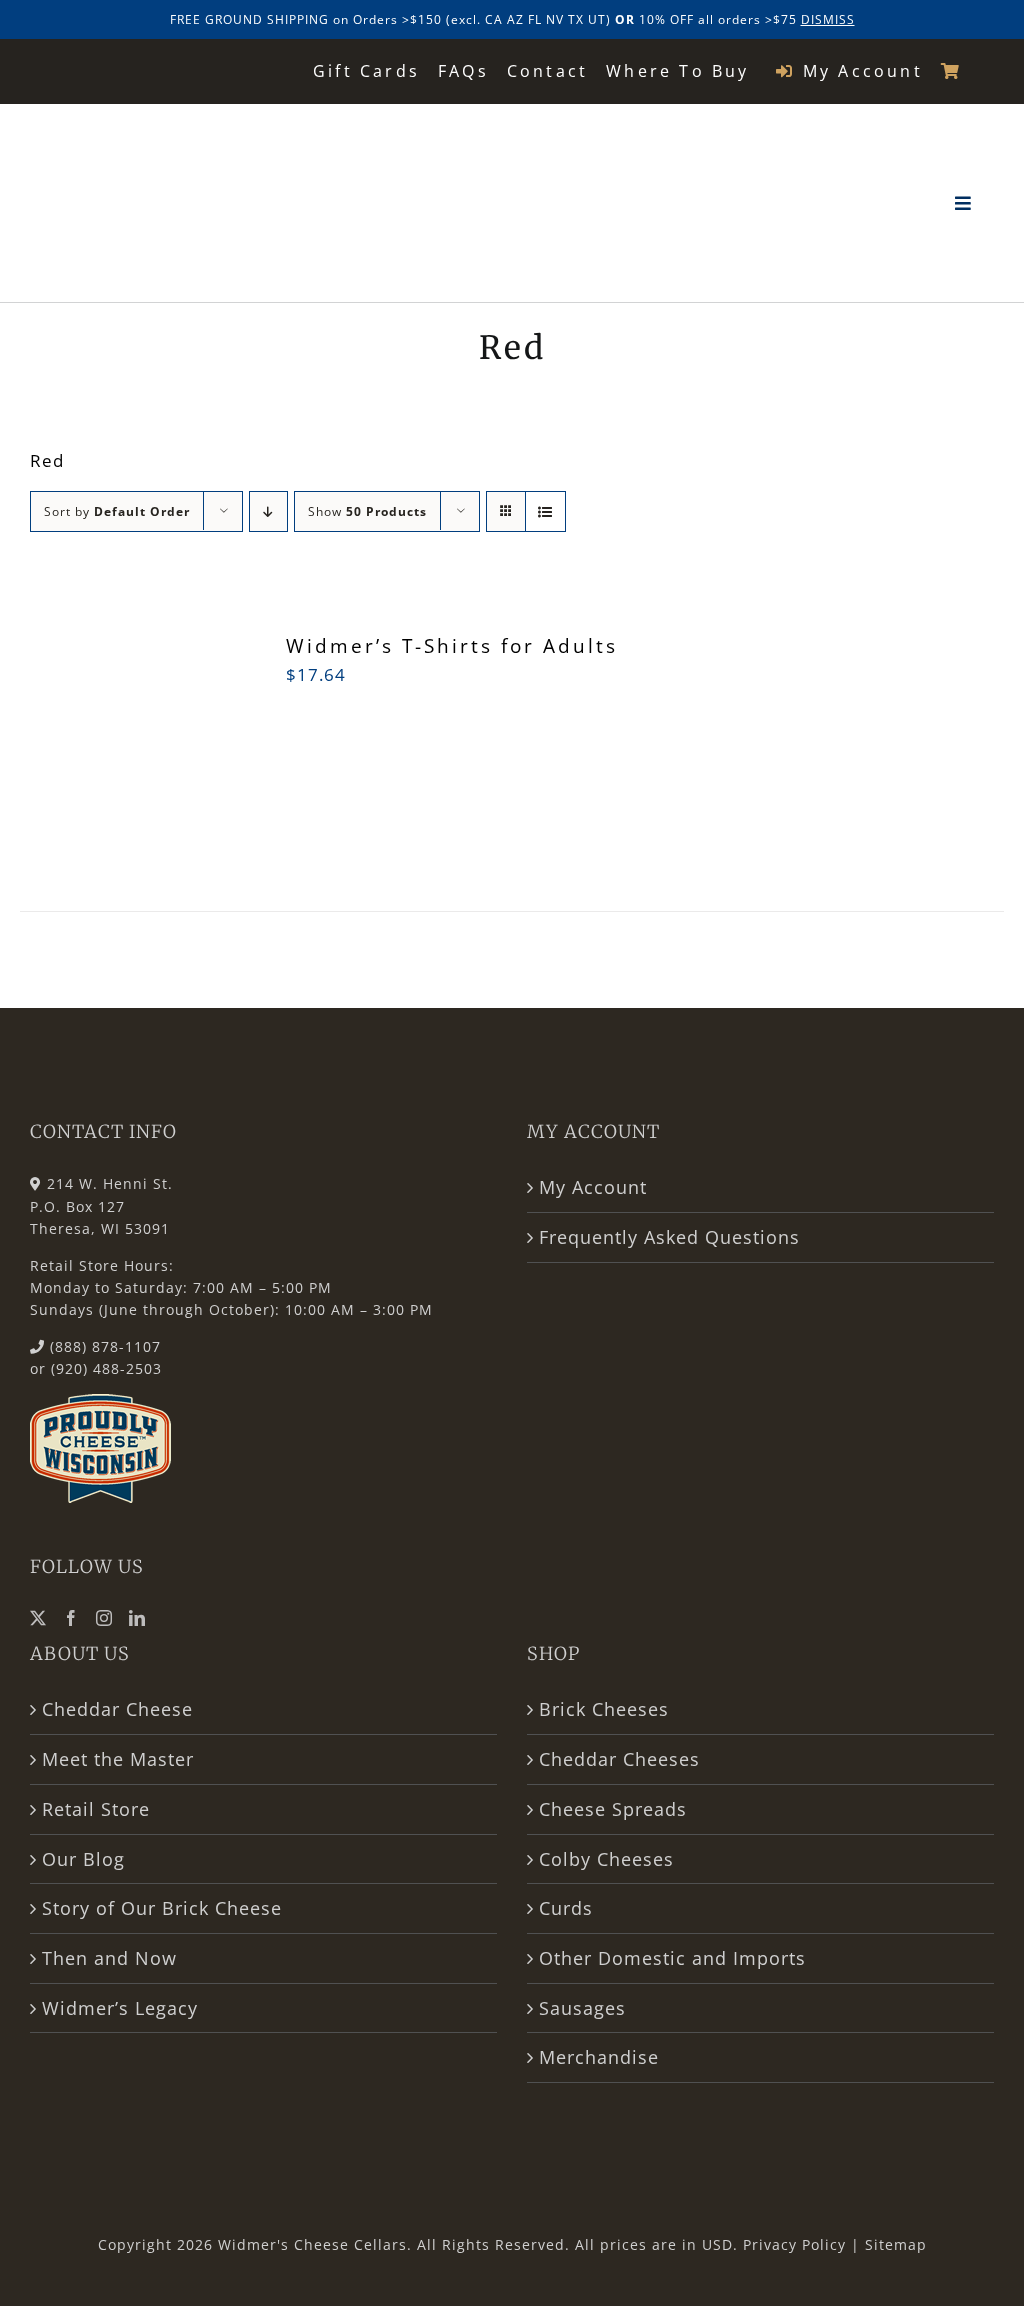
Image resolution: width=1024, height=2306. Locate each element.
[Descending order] (268, 511)
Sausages (582, 2008)
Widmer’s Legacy (120, 2008)
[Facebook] (71, 1618)
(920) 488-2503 (106, 1368)
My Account (593, 1187)
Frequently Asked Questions (669, 1237)
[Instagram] (104, 1618)
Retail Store (96, 1809)
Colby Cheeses (606, 1859)
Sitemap (896, 2244)
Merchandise (599, 2057)
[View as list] (545, 511)
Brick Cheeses (604, 1709)
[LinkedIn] (137, 1618)
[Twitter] (38, 1618)
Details (196, 747)
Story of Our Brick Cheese (162, 1908)
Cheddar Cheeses (619, 1759)
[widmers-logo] (157, 128)
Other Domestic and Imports (672, 1958)
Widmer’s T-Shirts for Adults (452, 646)
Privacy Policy (794, 2244)
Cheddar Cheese (117, 1709)
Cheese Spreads (613, 1809)
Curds (566, 1908)
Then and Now (109, 1958)
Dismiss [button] (828, 19)
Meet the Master (118, 1759)
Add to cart (88, 760)
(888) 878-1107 (105, 1346)
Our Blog (83, 1859)
